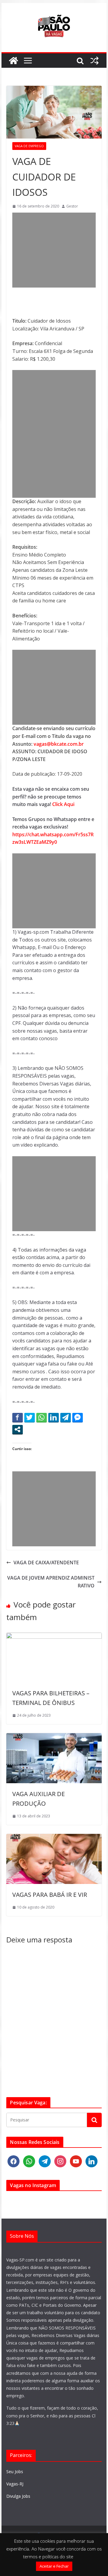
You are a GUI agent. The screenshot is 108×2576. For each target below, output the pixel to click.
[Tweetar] (30, 1417)
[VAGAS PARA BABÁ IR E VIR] (54, 1837)
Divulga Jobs (18, 2496)
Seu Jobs (15, 2472)
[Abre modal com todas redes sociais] (18, 1429)
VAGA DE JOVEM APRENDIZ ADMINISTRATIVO (51, 1582)
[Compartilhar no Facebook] (18, 1417)
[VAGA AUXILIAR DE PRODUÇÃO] (54, 1737)
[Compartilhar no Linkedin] (54, 1417)
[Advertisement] (54, 250)
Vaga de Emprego (29, 146)
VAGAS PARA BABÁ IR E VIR (50, 1895)
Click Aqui (63, 804)
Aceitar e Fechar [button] (54, 2566)
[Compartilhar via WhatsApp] (42, 1417)
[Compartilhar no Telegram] (66, 1417)
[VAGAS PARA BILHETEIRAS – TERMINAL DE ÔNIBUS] (54, 1636)
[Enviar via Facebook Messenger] (78, 1417)
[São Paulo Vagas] (13, 61)
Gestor (72, 206)
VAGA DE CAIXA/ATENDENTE (46, 1563)
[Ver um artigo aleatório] (94, 61)
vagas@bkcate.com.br (58, 744)
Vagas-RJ (15, 2484)
